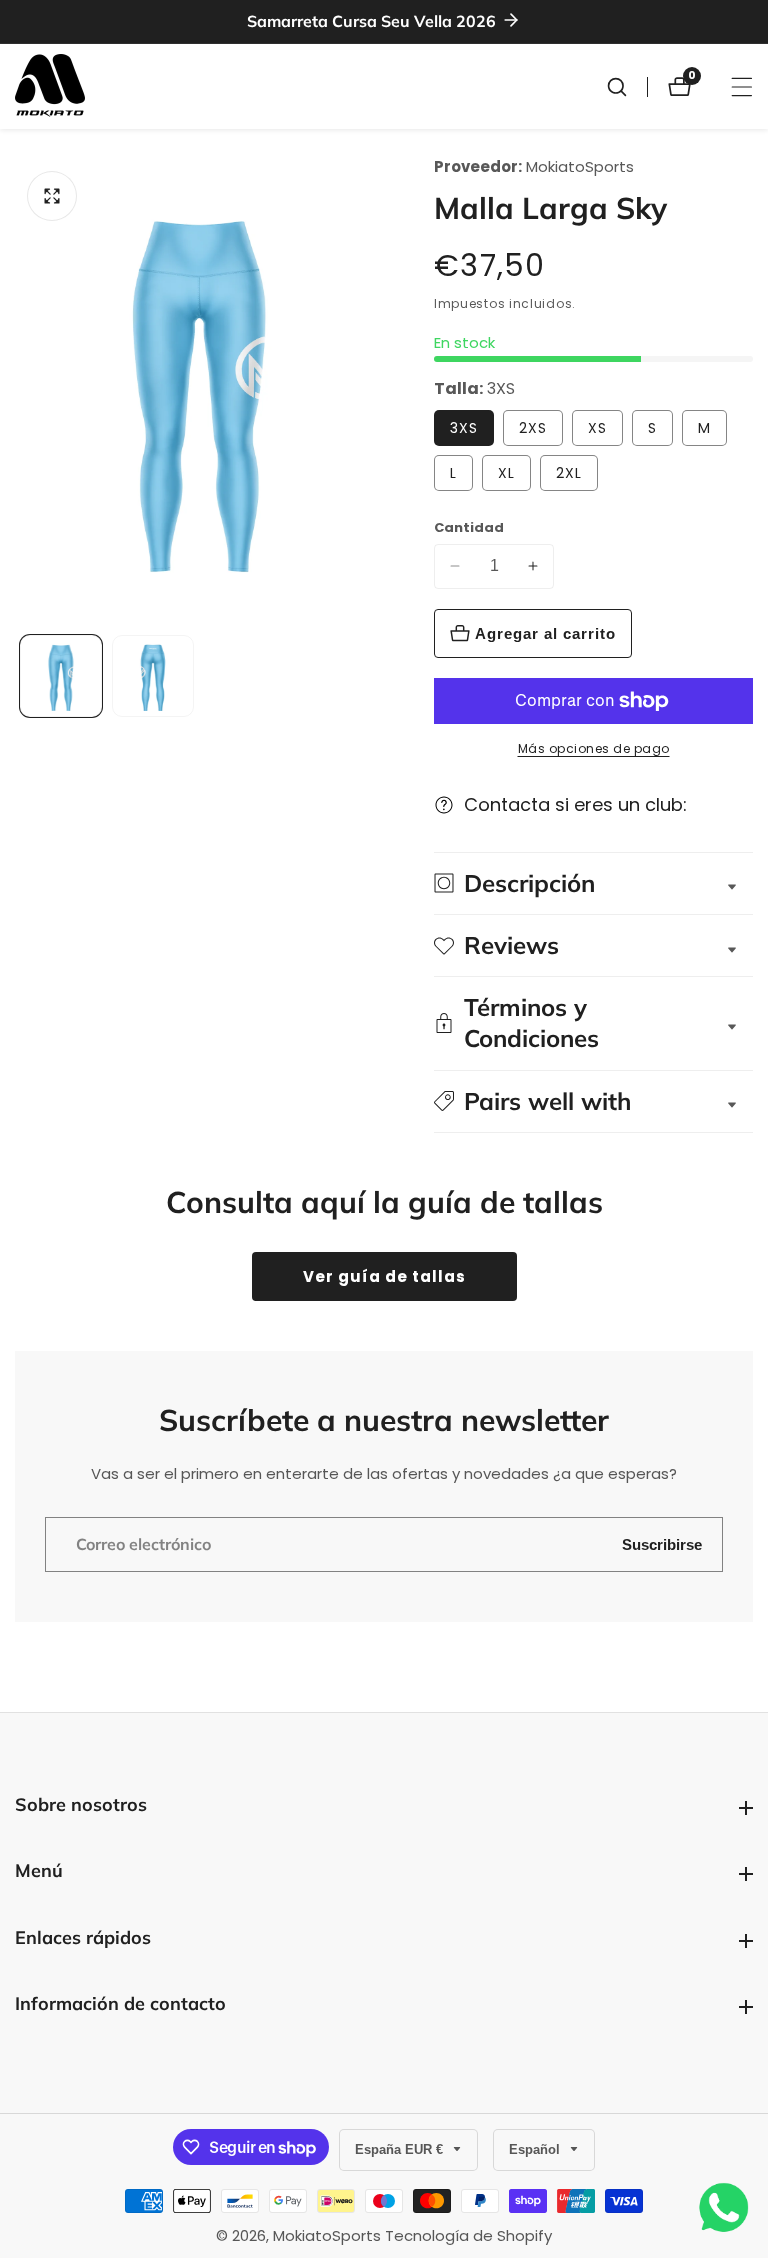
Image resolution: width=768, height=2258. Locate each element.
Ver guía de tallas (384, 1276)
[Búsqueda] (627, 87)
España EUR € (401, 2149)
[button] (593, 1101)
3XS (464, 428)
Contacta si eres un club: (575, 804)
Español (536, 2149)
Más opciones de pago (594, 748)
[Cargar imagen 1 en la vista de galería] (61, 676)
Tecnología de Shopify (468, 2235)
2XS (533, 428)
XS (597, 428)
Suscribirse (662, 1544)
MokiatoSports (580, 166)
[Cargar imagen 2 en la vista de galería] (153, 676)
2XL (569, 473)
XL (506, 473)
